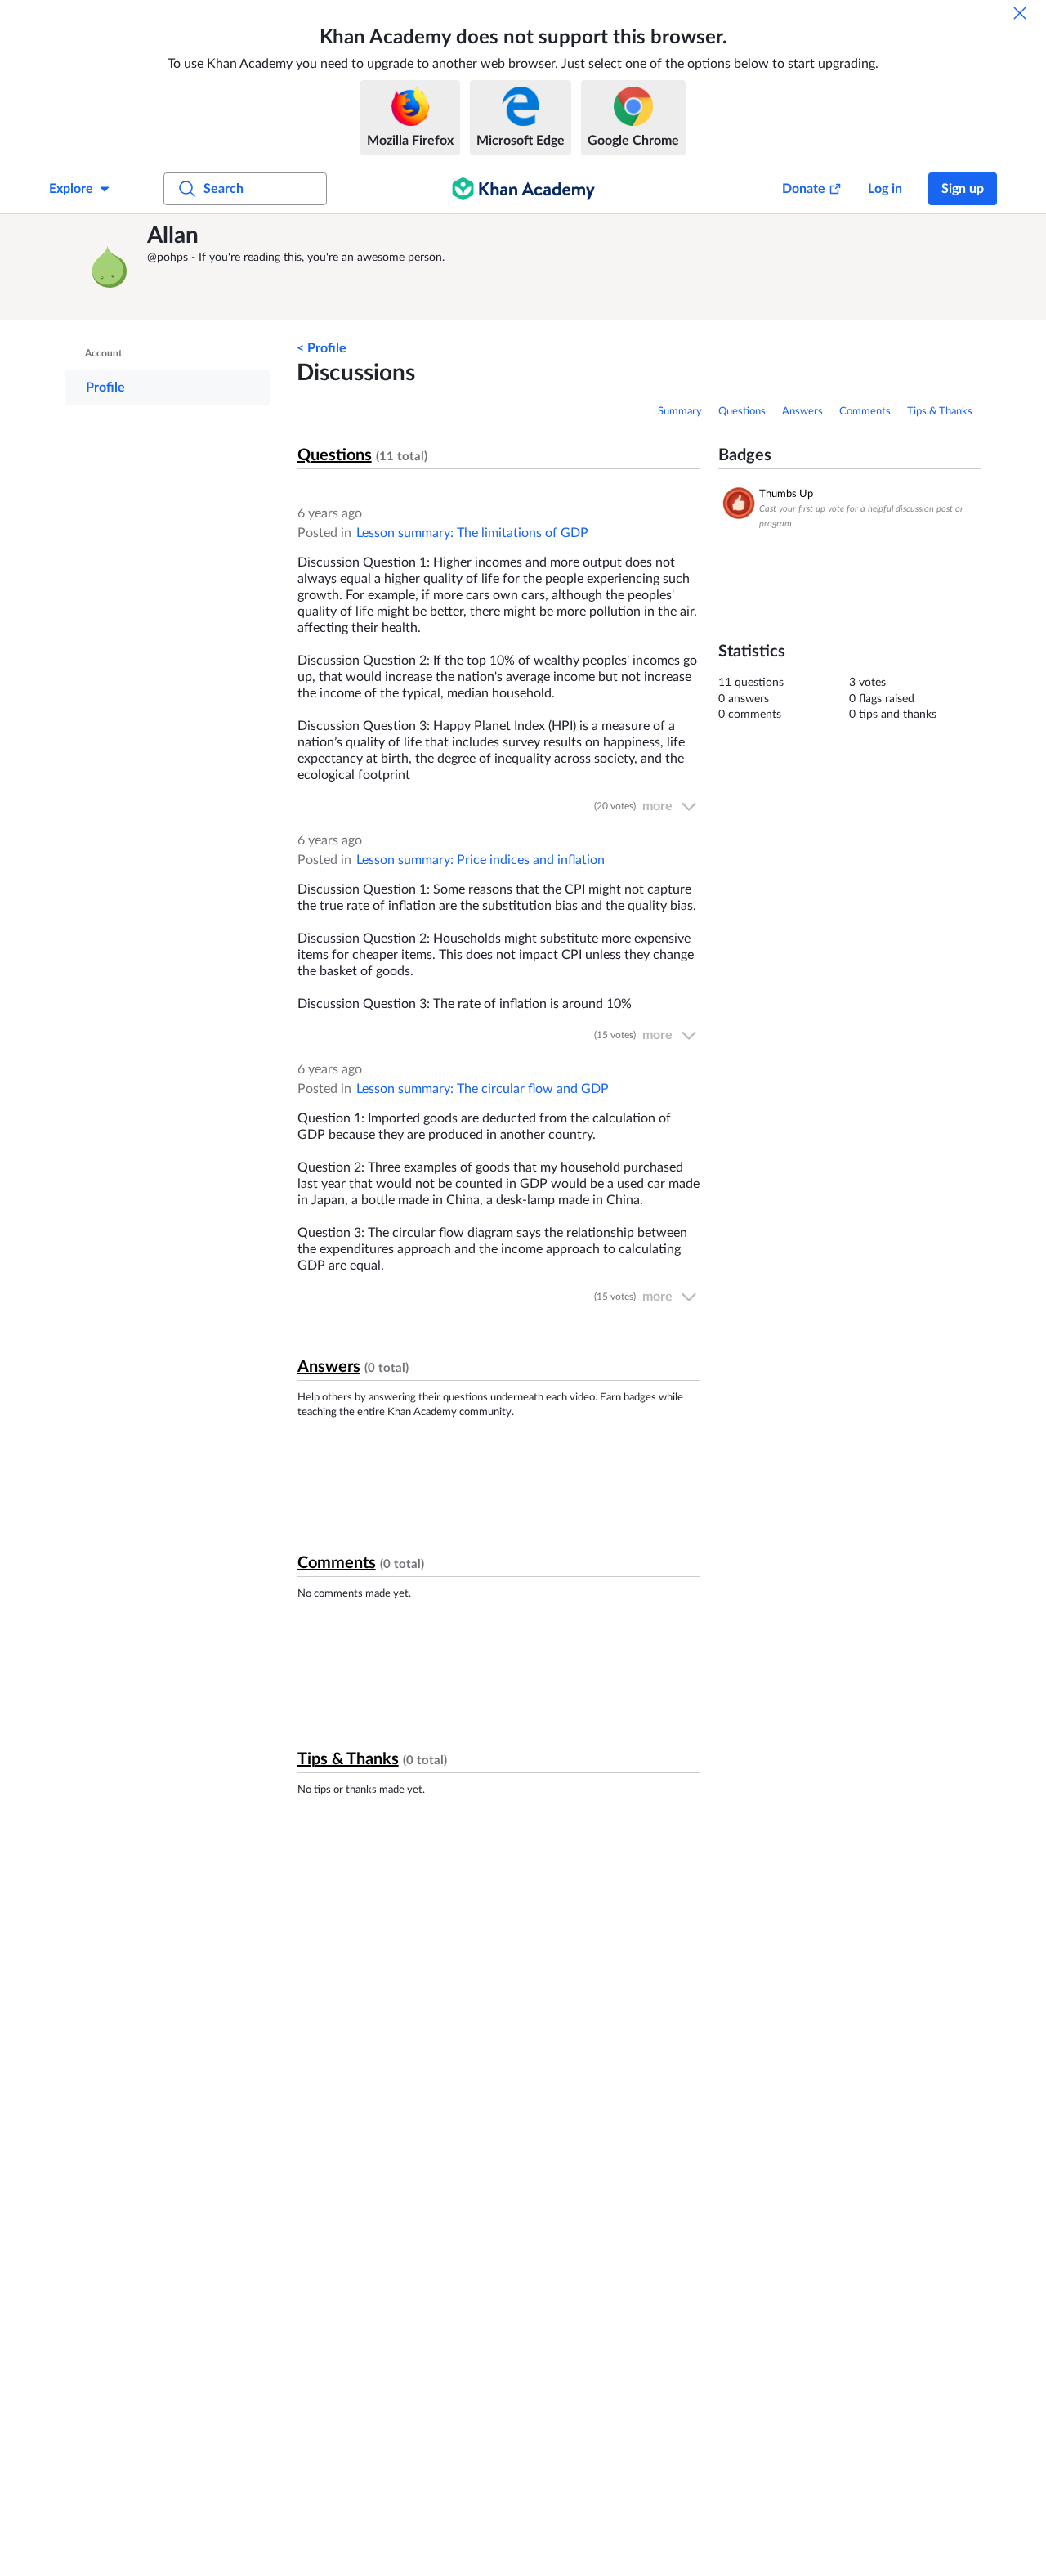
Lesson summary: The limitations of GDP (472, 533)
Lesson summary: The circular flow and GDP (483, 1089)
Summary (680, 412)
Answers (802, 412)
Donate (804, 189)
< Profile (322, 348)
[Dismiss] (1020, 13)
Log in (885, 189)
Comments (865, 412)
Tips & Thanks (940, 412)
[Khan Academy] (523, 189)
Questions (742, 412)
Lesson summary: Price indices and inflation (481, 860)
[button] (110, 267)
